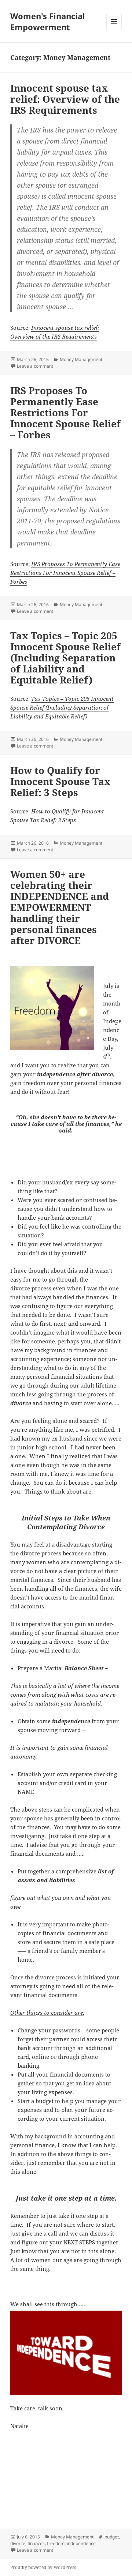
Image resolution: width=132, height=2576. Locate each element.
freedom (56, 2543)
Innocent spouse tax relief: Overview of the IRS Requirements (65, 99)
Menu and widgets (114, 29)
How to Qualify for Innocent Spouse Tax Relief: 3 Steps (60, 781)
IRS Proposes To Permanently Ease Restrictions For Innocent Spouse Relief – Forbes (65, 413)
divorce (18, 2543)
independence (81, 2543)
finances (36, 2543)
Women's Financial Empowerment (48, 21)
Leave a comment (35, 366)
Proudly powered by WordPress (43, 2567)
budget (112, 2537)
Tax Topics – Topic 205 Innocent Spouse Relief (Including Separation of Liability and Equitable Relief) (65, 658)
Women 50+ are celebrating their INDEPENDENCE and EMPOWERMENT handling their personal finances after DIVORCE (60, 907)
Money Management (81, 359)
